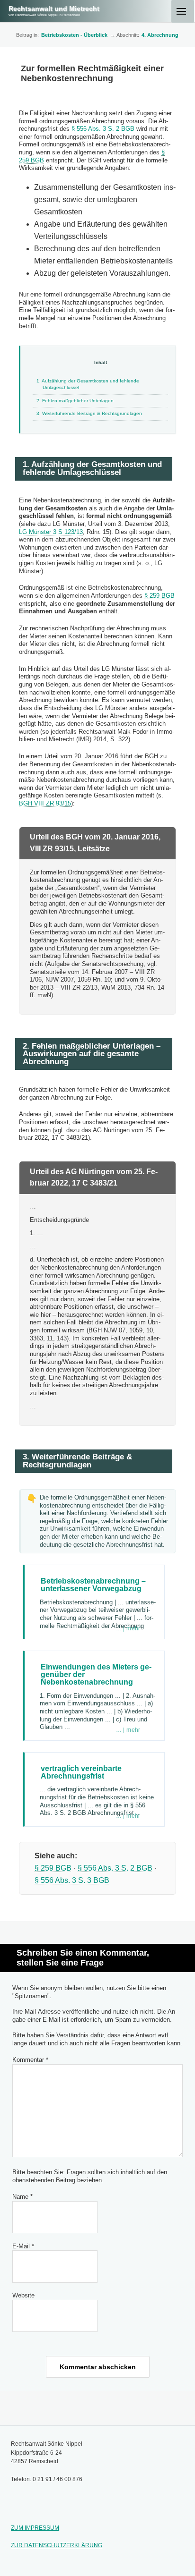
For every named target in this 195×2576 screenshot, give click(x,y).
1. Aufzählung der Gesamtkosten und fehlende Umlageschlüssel (88, 384)
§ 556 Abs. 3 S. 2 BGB (103, 129)
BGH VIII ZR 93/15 (45, 803)
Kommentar (30, 2060)
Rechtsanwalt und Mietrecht (54, 8)
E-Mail (23, 2246)
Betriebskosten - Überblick (74, 35)
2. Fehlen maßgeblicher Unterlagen (75, 401)
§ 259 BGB (160, 596)
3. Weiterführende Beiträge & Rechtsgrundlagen (89, 413)
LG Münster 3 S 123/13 (51, 532)
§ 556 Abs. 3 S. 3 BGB (72, 1880)
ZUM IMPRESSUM (35, 2528)
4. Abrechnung (160, 35)
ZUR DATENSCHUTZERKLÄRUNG (57, 2545)
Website (23, 2295)
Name (22, 2197)
